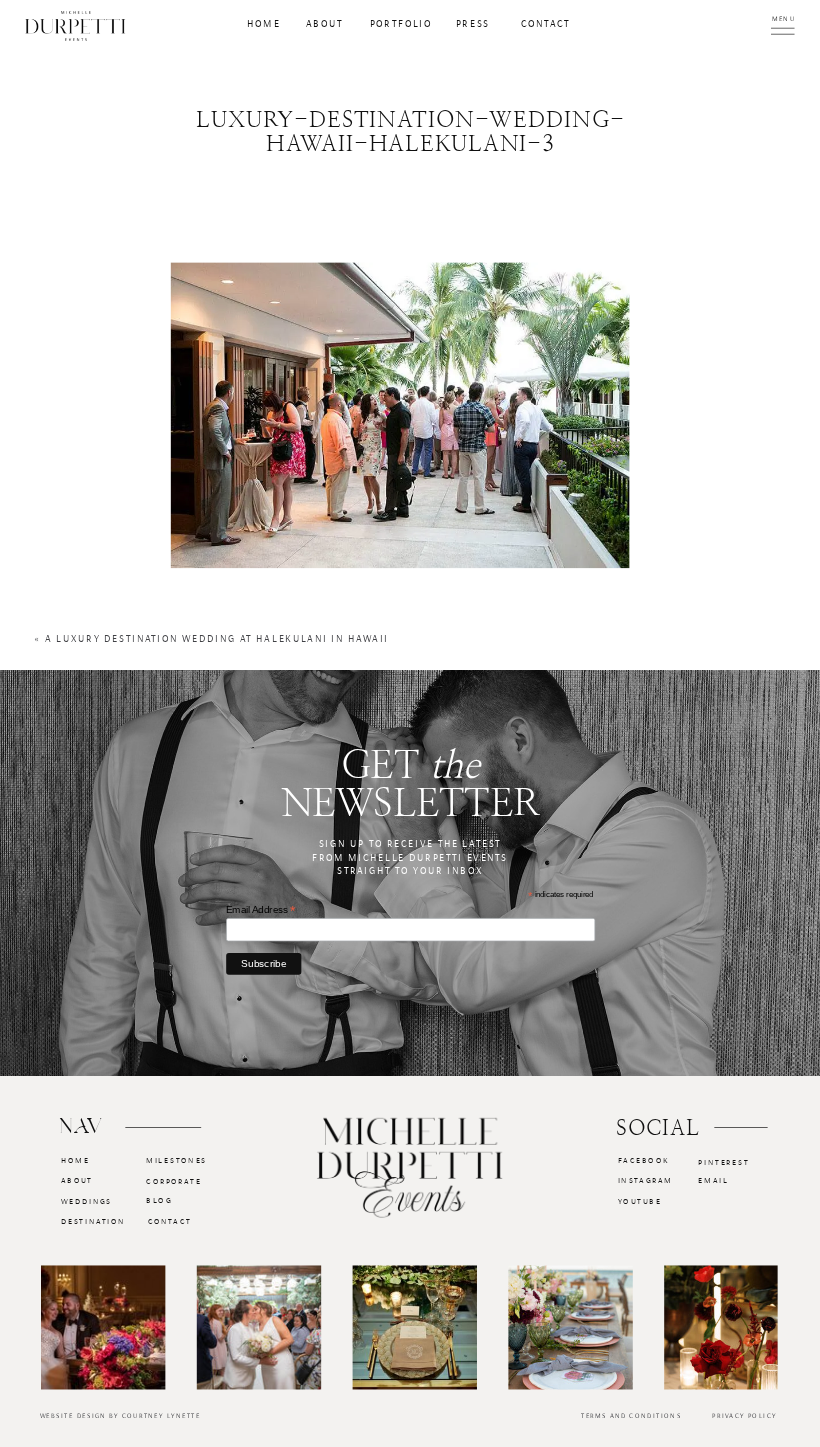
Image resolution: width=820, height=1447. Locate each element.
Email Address (261, 909)
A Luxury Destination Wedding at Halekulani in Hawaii (217, 639)
